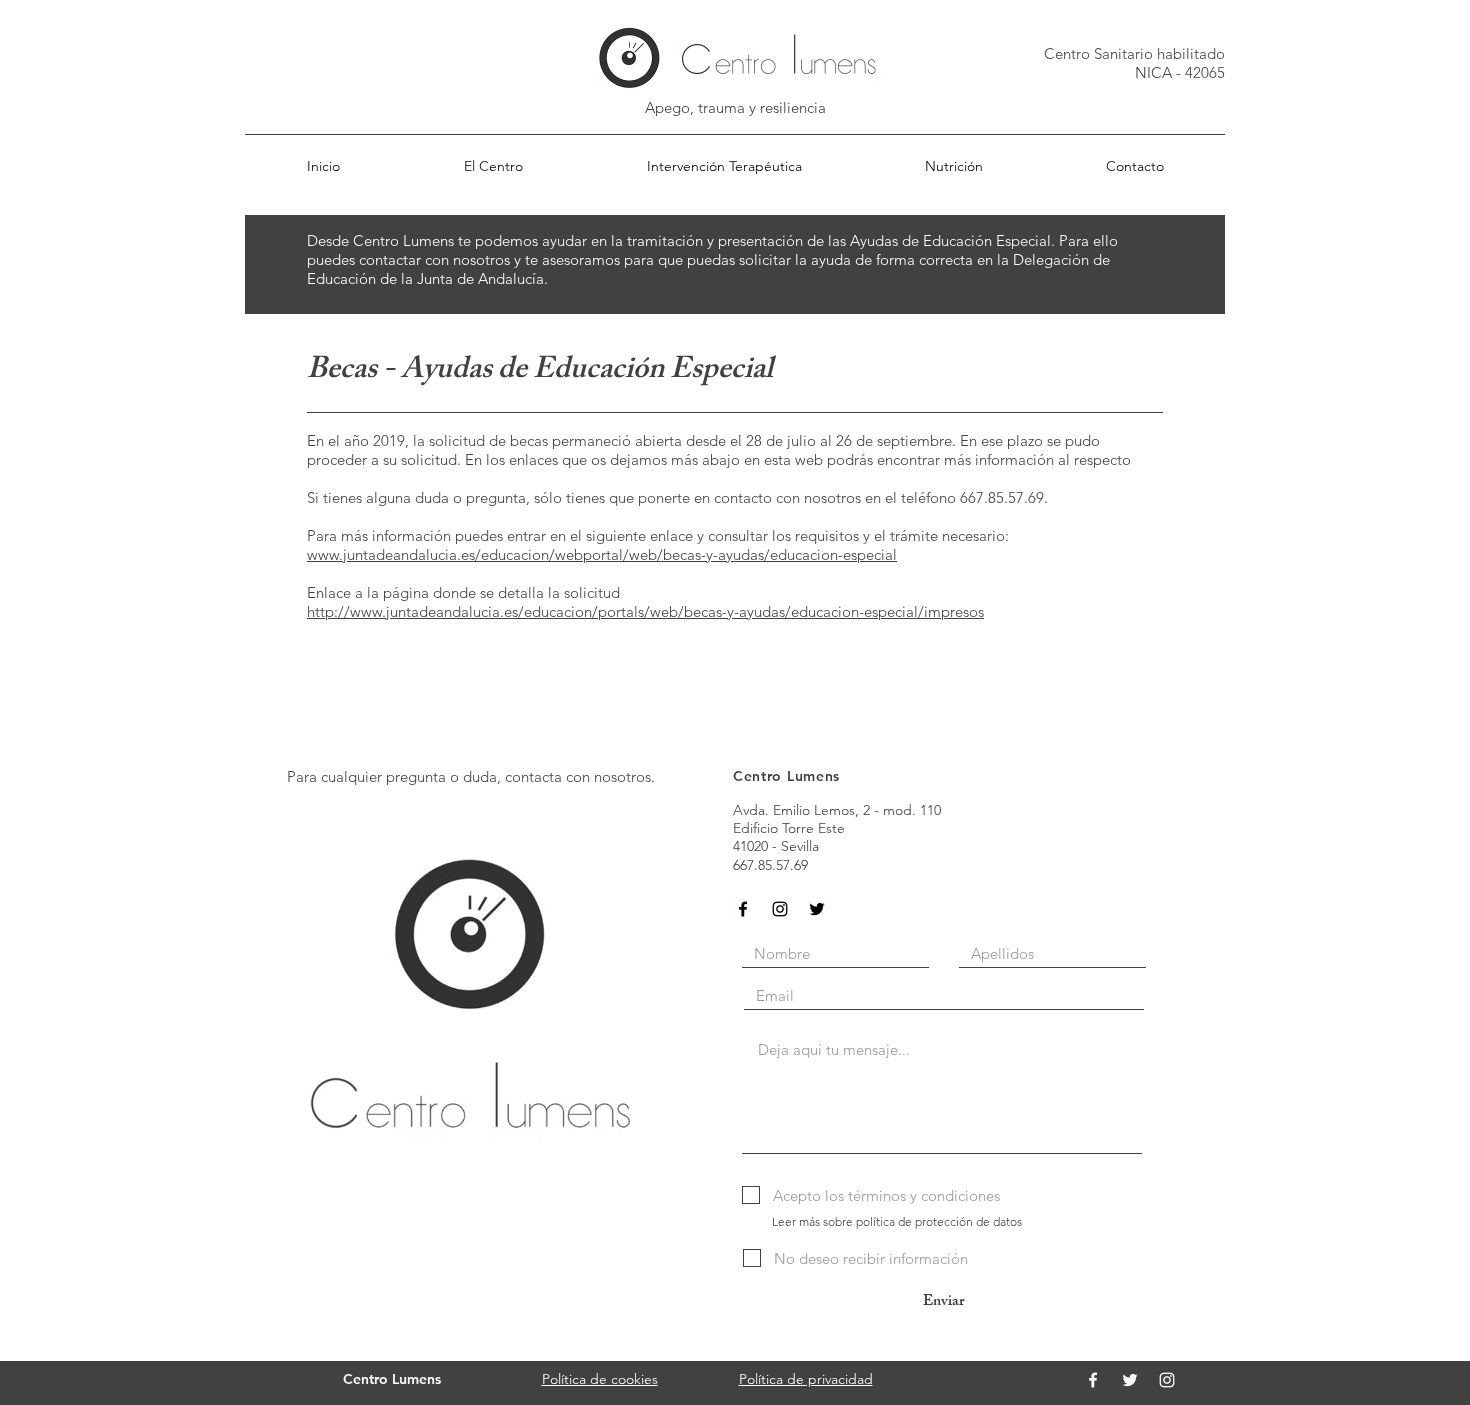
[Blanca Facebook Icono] (1093, 1380)
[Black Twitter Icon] (817, 909)
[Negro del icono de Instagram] (780, 909)
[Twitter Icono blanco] (1130, 1380)
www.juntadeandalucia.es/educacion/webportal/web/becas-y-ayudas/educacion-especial (602, 554)
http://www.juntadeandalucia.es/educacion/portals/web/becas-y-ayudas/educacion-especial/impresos (645, 611)
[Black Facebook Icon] (743, 909)
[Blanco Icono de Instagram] (1167, 1380)
